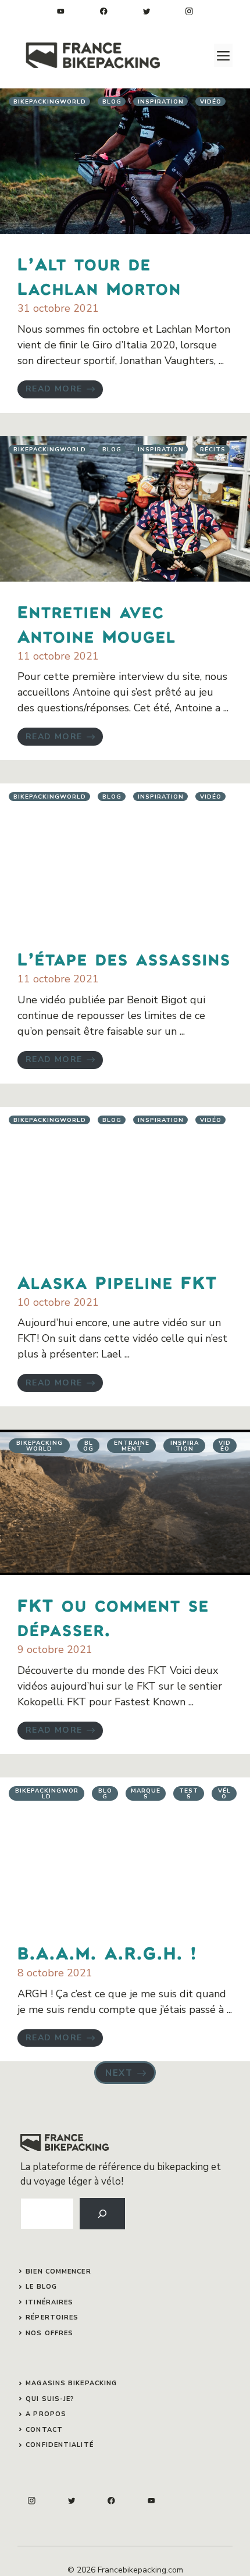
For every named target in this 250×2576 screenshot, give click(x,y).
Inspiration (161, 102)
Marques (146, 1794)
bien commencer (58, 2272)
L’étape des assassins (124, 959)
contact (44, 2430)
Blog (112, 102)
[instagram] (189, 11)
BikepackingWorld (50, 102)
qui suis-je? (50, 2399)
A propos (46, 2414)
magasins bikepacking (71, 2383)
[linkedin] (61, 11)
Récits (213, 450)
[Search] (102, 2214)
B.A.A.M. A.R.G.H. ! (107, 1953)
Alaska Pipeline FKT (117, 1282)
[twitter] (147, 11)
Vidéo (211, 102)
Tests (189, 1794)
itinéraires (49, 2302)
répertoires (52, 2317)
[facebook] (104, 11)
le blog (41, 2287)
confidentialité (60, 2445)
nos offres (49, 2333)
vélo (224, 1794)
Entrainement (132, 1446)
